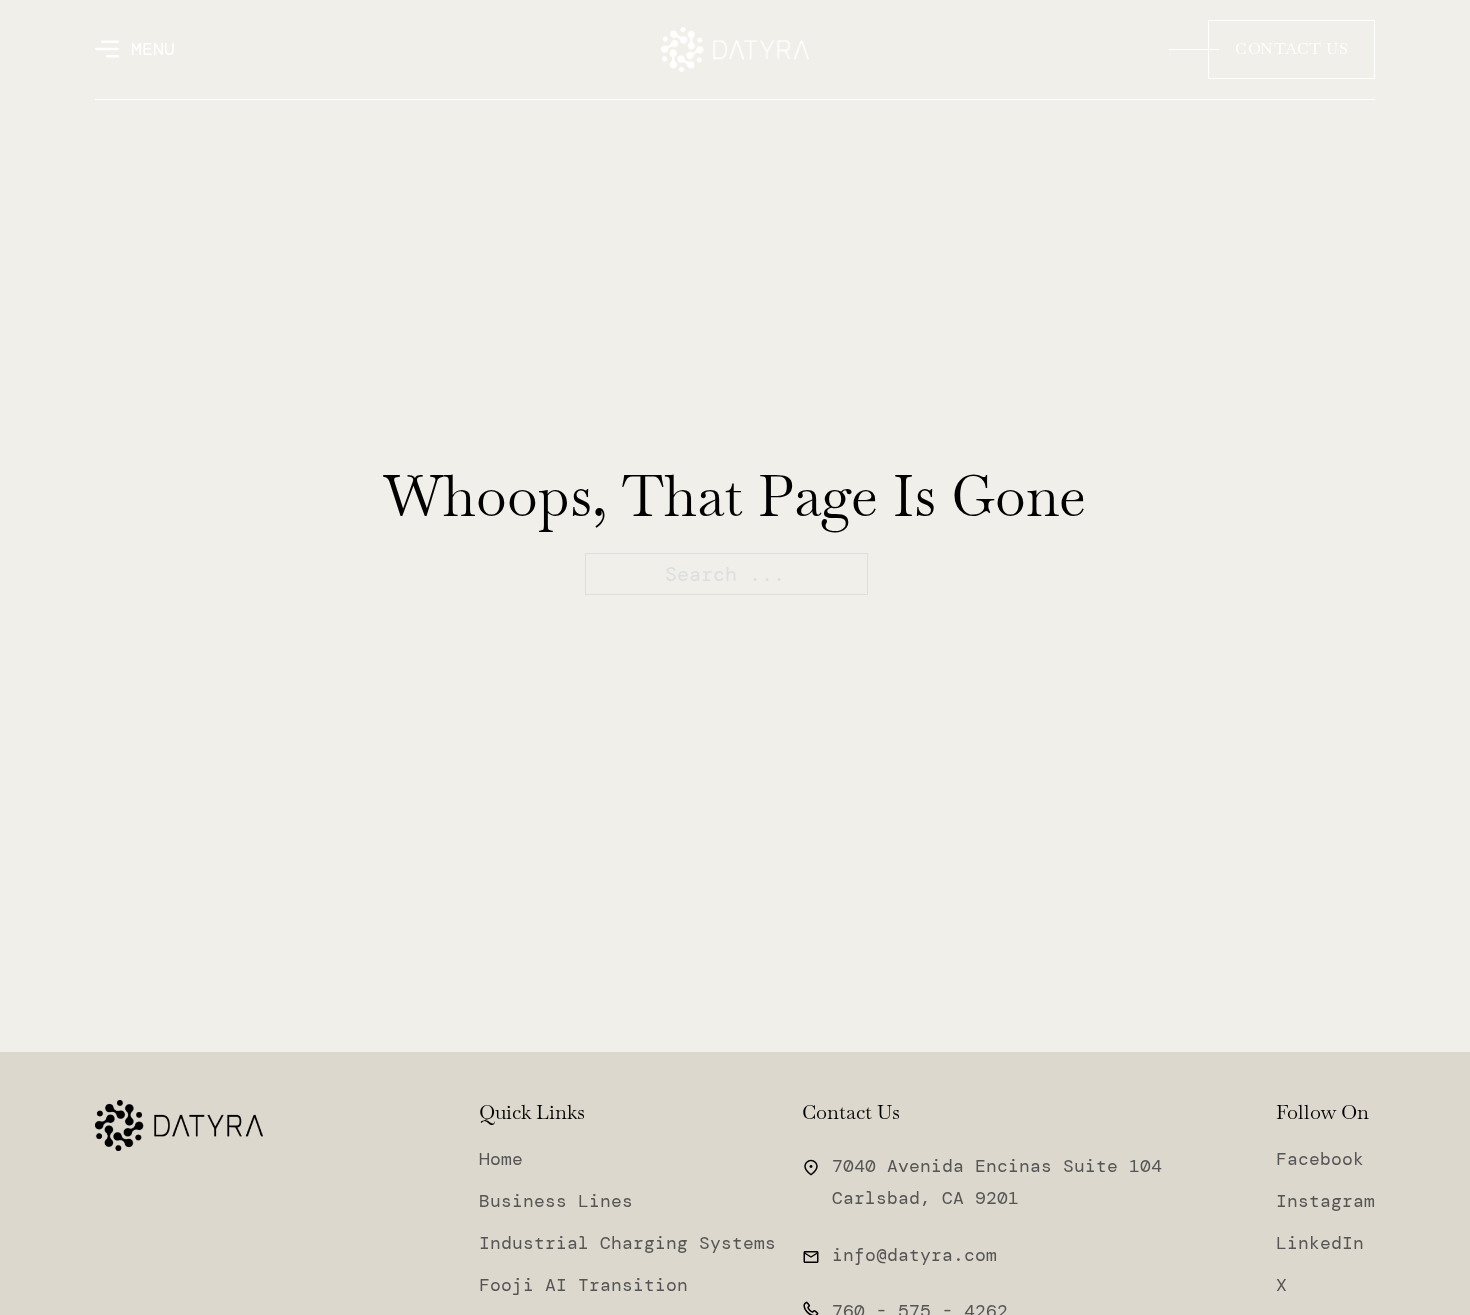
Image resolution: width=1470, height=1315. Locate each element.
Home (501, 1159)
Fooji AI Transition (583, 1285)
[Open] (135, 49)
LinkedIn (1320, 1243)
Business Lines (556, 1201)
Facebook (1320, 1159)
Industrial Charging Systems (627, 1243)
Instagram (1325, 1201)
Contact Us (1291, 48)
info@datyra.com (914, 1255)
